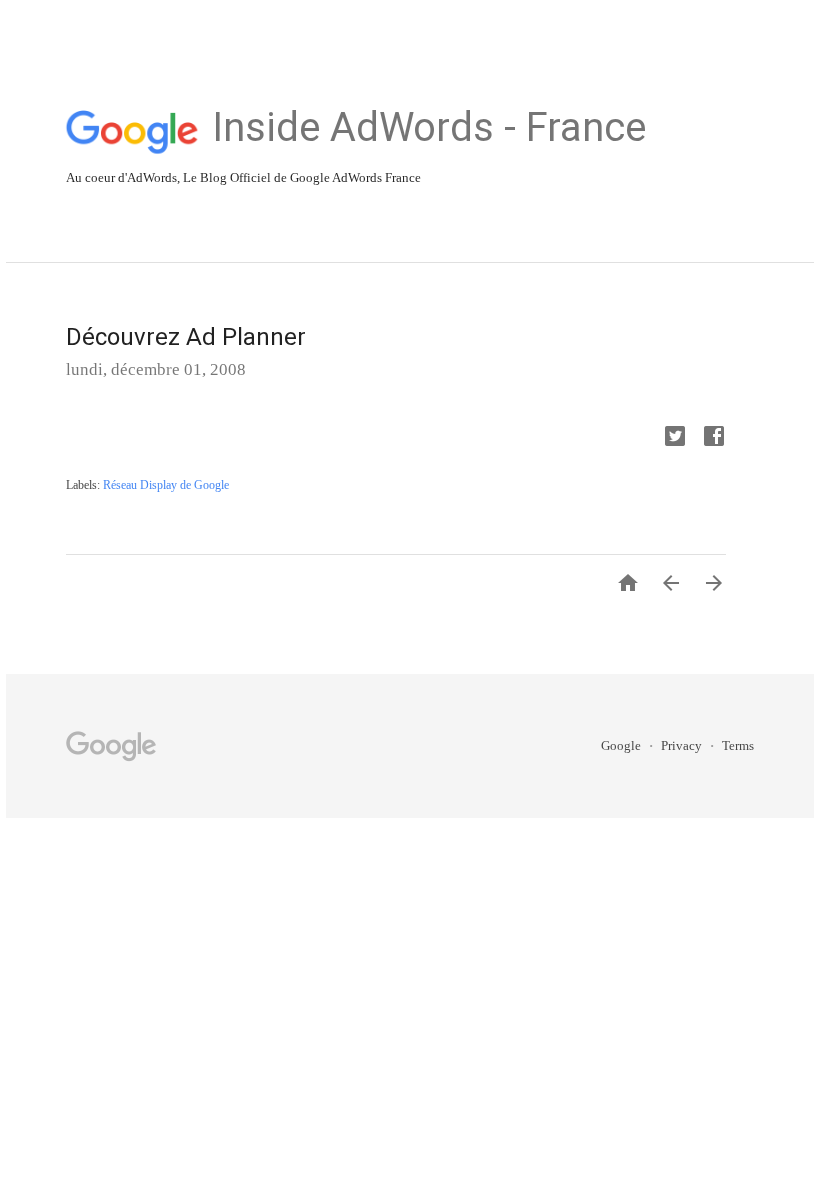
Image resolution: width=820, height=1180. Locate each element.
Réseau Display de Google (166, 485)
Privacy (683, 745)
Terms (738, 745)
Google (622, 745)
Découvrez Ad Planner (186, 337)
